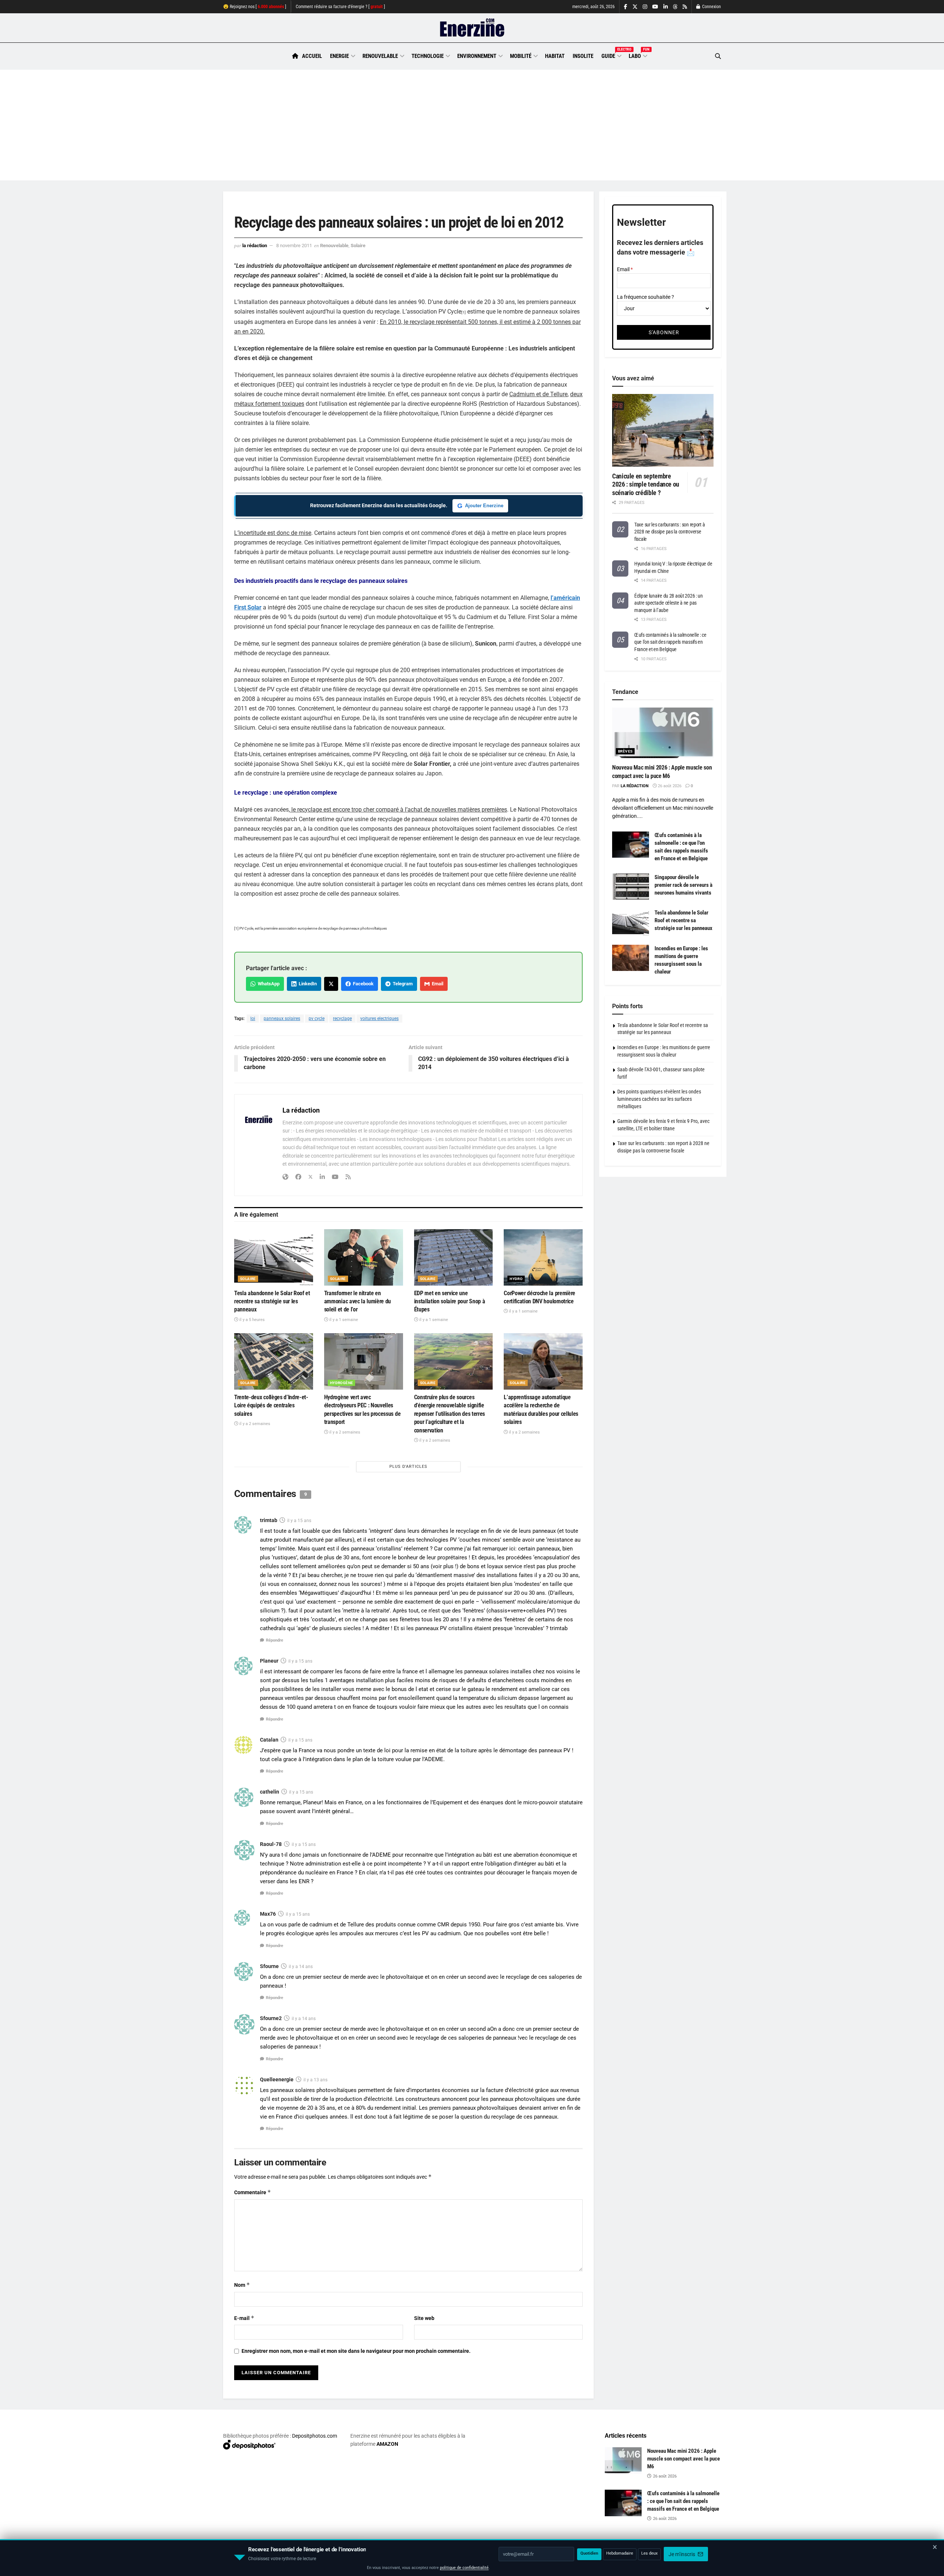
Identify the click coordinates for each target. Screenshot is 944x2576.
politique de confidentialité (464, 2568)
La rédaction (255, 246)
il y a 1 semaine (343, 1320)
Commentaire (253, 2192)
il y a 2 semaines (254, 1424)
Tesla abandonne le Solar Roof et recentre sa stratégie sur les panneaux (272, 1301)
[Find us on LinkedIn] (666, 7)
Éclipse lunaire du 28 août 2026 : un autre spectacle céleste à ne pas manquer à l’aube (669, 603)
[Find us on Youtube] (655, 7)
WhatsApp (268, 984)
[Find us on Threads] (675, 7)
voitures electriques (379, 1019)
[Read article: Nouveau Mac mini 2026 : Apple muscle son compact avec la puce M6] (663, 733)
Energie (339, 56)
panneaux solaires (282, 1019)
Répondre (275, 1640)
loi (253, 1019)
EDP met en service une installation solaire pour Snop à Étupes (450, 1301)
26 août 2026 (669, 786)
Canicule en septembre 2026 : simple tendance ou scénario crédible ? (646, 484)
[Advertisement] (472, 125)
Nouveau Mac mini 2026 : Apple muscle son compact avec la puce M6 (683, 2459)
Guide (611, 55)
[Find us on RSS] (685, 7)
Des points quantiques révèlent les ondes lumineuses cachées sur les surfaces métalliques (659, 1099)
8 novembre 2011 (294, 246)
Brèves (625, 751)
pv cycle (317, 1019)
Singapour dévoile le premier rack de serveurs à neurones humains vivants (683, 885)
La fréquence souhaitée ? (645, 297)
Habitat (555, 56)
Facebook (362, 984)
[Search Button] (718, 56)
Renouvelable (380, 56)
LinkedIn (307, 984)
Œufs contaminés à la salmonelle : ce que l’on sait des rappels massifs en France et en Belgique (670, 642)
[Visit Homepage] (472, 28)
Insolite (583, 56)
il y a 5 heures (251, 1320)
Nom (242, 2285)
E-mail (244, 2318)
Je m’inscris (682, 2554)
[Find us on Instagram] (645, 7)
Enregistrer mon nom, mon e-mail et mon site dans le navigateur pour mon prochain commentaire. (356, 2351)
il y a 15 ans (299, 1521)
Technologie (428, 56)
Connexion (711, 7)
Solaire (358, 246)
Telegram (402, 984)
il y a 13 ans (315, 2080)
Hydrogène (342, 1383)
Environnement (477, 56)
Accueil (312, 56)
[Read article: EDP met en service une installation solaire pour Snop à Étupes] (454, 1257)
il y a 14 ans (301, 1967)
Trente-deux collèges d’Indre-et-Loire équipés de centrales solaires (271, 1405)
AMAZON (387, 2444)
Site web (424, 2318)
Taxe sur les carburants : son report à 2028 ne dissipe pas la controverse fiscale (669, 532)
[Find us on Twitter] (635, 7)
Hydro (516, 1279)
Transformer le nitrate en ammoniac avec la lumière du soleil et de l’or (358, 1301)
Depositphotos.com (315, 2436)
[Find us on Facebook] (626, 7)
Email (436, 984)
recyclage (342, 1019)
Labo (638, 55)
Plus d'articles (408, 1467)
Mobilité (521, 56)
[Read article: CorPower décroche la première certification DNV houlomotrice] (543, 1257)
